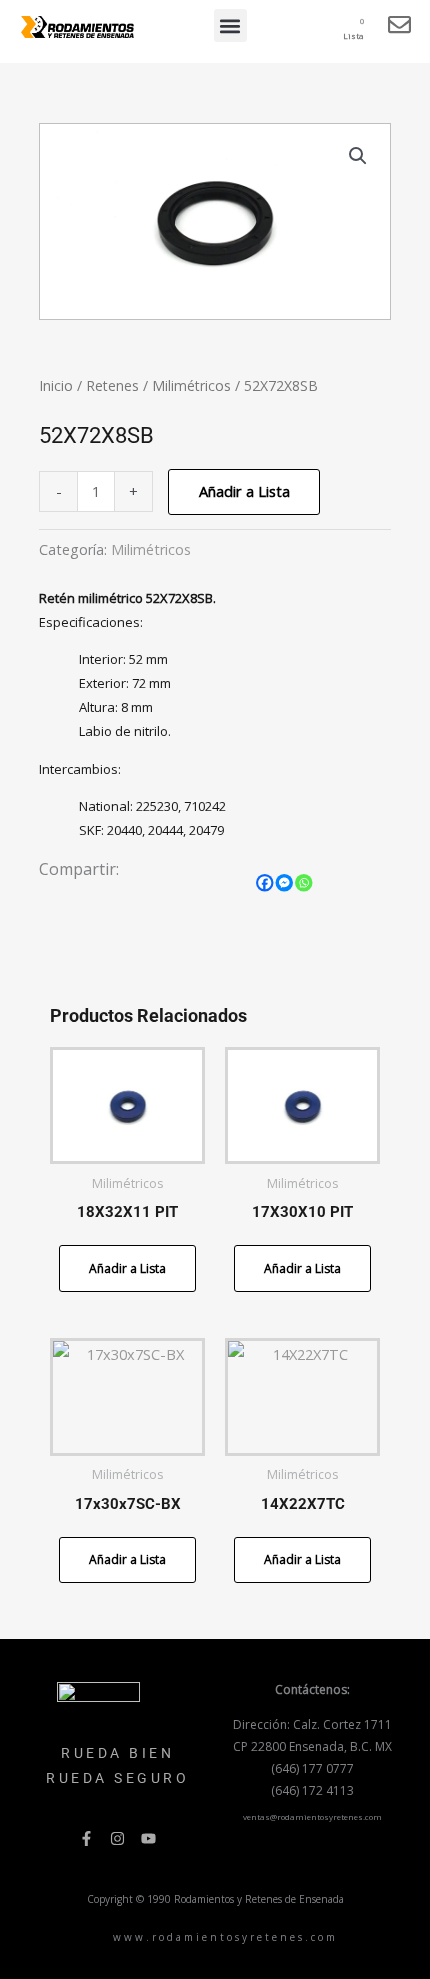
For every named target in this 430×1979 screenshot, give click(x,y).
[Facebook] (265, 883)
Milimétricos (191, 385)
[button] (230, 25)
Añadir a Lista (244, 491)
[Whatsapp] (304, 883)
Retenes (112, 385)
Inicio (56, 385)
